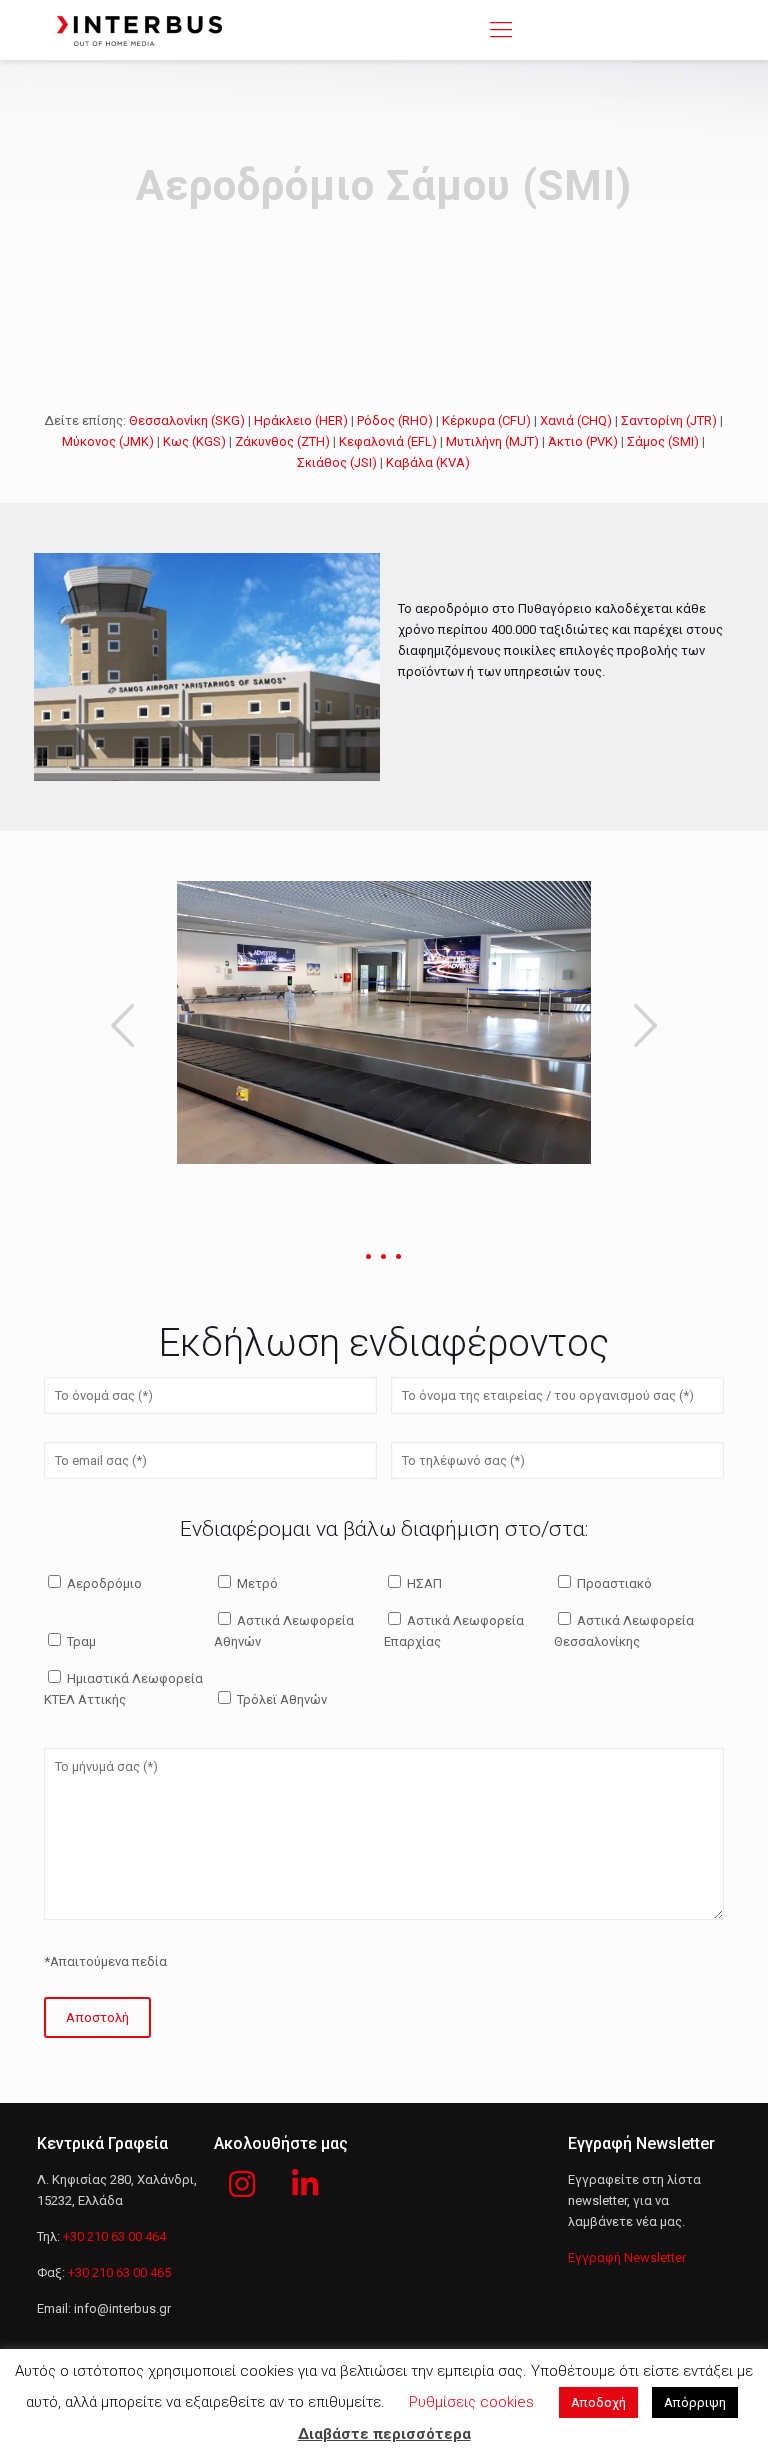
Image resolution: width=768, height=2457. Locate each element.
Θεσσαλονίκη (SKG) (187, 420)
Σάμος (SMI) (663, 441)
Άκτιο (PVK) (583, 441)
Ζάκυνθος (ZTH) (282, 441)
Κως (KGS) (194, 441)
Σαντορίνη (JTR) (669, 420)
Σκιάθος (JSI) (337, 462)
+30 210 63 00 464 (114, 2236)
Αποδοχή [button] (598, 2402)
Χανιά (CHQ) (576, 420)
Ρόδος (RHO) (395, 420)
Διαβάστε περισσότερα (384, 2434)
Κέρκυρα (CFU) (486, 420)
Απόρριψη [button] (695, 2402)
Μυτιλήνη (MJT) (492, 441)
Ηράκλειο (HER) (301, 420)
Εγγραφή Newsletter (627, 2257)
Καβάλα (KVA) (428, 462)
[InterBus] (139, 30)
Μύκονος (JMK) (108, 441)
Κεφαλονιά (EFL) (388, 441)
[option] (384, 1022)
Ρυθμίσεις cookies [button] (471, 2402)
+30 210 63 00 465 (119, 2272)
